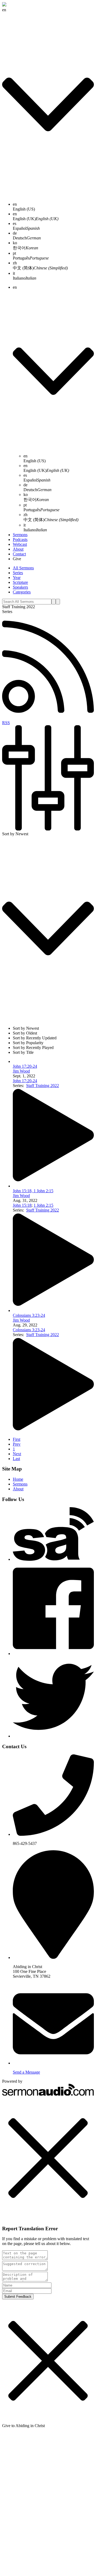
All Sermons (23, 568)
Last (16, 1459)
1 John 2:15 (43, 1205)
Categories (22, 592)
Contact (19, 554)
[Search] (54, 602)
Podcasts (20, 539)
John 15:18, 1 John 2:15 (33, 1191)
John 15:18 (22, 1205)
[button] (48, 2159)
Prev (17, 1444)
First (17, 1439)
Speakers (20, 587)
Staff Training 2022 (43, 1086)
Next (17, 1454)
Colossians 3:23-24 (29, 1315)
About (18, 549)
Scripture (20, 582)
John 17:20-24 (25, 1066)
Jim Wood (21, 1071)
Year (17, 578)
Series (18, 573)
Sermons (20, 535)
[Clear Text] (58, 602)
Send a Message (26, 2072)
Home (18, 1479)
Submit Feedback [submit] (18, 2297)
